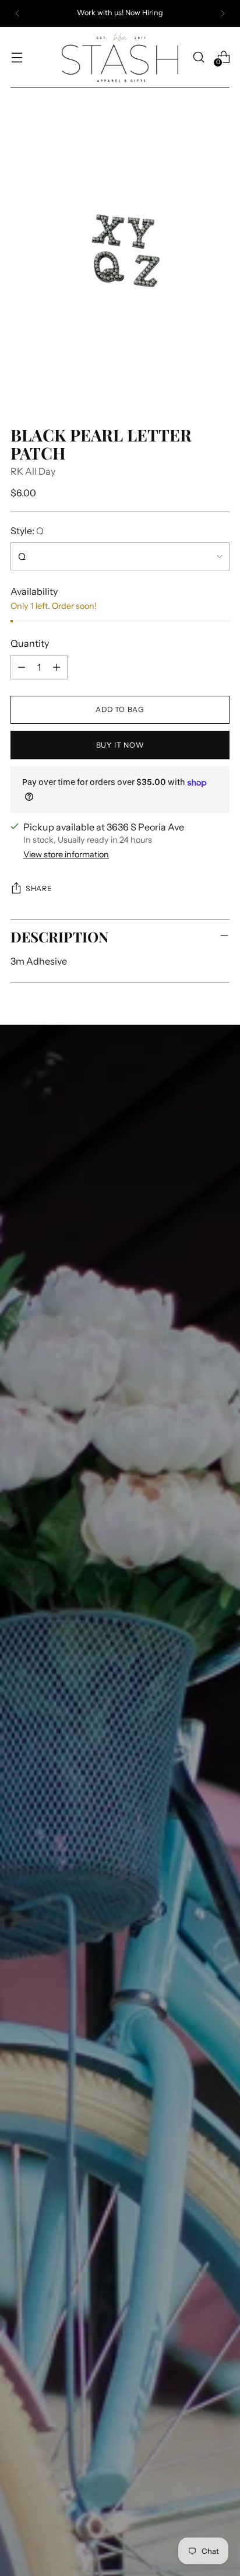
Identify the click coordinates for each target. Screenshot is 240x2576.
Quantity (30, 643)
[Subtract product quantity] (22, 667)
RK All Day (33, 471)
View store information (66, 854)
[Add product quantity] (57, 667)
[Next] (223, 13)
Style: (27, 531)
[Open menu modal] (17, 57)
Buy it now (120, 745)
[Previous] (17, 13)
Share (39, 889)
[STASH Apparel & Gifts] (120, 57)
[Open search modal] (198, 57)
